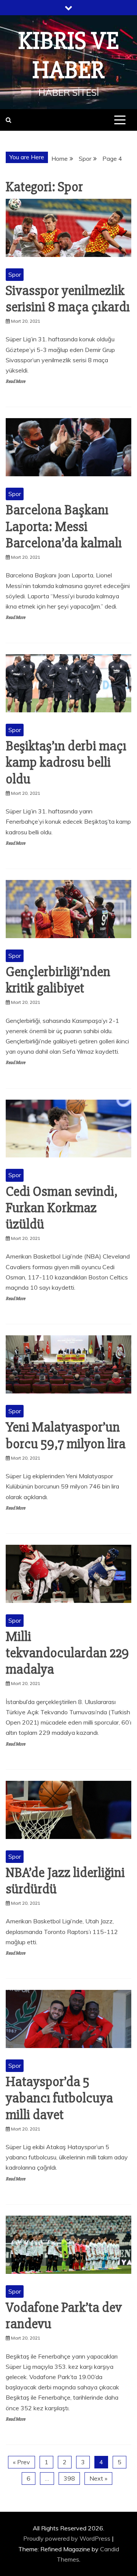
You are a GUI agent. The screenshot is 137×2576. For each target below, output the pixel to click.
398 (69, 2478)
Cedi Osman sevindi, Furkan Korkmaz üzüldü (62, 1208)
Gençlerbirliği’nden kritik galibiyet (58, 980)
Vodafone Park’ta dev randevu (64, 2316)
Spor (15, 274)
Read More (15, 381)
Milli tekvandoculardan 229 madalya (67, 1653)
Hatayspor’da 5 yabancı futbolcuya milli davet (59, 2098)
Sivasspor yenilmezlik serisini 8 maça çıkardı (68, 299)
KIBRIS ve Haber (69, 56)
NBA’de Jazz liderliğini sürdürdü (65, 1881)
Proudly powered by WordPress (68, 2538)
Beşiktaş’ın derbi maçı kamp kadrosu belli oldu (66, 762)
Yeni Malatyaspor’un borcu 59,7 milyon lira (66, 1435)
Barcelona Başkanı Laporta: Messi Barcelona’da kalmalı (64, 526)
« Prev (22, 2462)
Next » (98, 2478)
